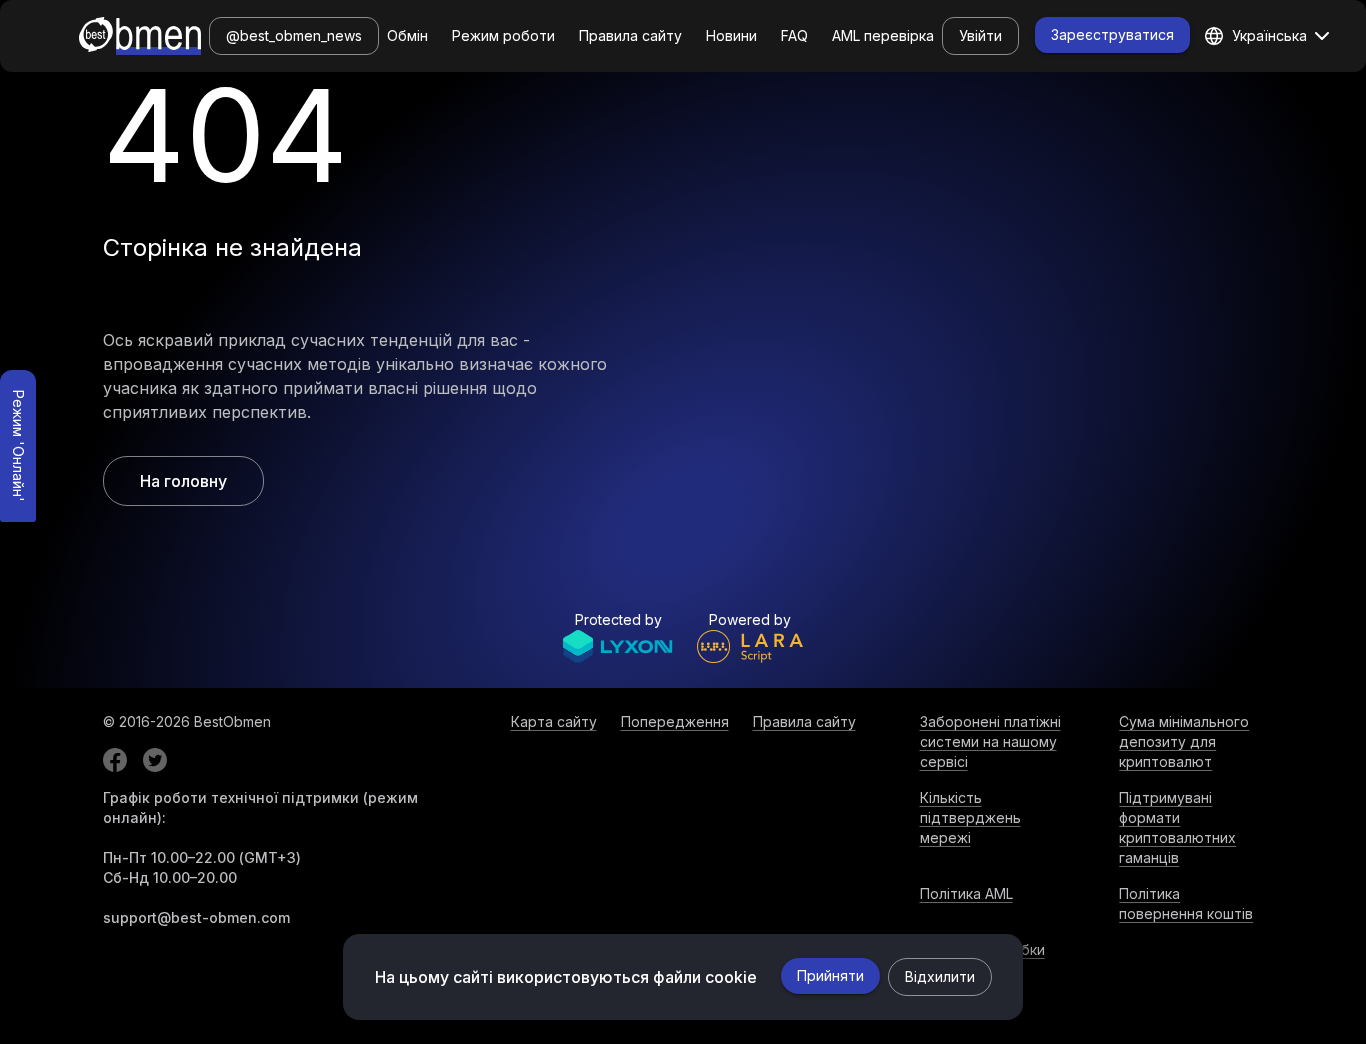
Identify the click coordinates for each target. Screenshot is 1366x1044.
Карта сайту (554, 721)
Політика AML (966, 893)
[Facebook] (115, 760)
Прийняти (830, 975)
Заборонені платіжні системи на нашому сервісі (990, 741)
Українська (1269, 35)
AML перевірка (883, 35)
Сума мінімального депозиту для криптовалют (1184, 741)
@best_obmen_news (294, 35)
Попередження (675, 721)
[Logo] (140, 36)
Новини (731, 35)
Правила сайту (630, 35)
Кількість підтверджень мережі (970, 817)
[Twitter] (155, 760)
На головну (183, 481)
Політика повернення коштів (1186, 903)
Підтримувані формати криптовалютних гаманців (1177, 827)
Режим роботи (503, 35)
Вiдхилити (940, 976)
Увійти (980, 35)
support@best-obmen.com (196, 917)
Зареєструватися (1112, 34)
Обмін (407, 35)
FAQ (794, 35)
